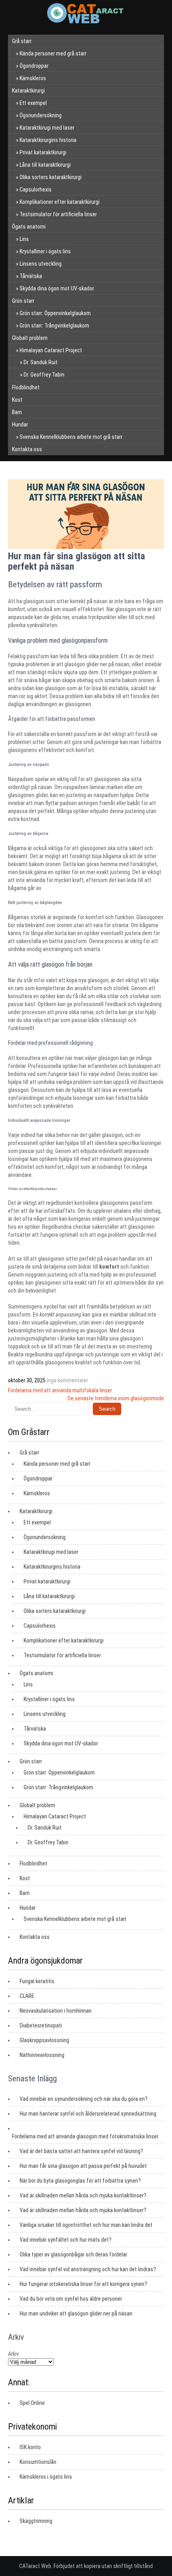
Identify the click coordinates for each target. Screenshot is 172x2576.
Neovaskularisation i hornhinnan (56, 2011)
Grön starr (23, 301)
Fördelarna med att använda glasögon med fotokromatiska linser (85, 2136)
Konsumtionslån (38, 2462)
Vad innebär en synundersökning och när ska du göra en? (84, 2099)
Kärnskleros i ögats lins (46, 2477)
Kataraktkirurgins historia (48, 140)
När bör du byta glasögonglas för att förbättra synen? (80, 2181)
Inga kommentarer (67, 1380)
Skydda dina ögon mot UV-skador (57, 288)
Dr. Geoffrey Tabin (44, 375)
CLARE (27, 1996)
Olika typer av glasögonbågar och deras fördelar (73, 2254)
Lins (24, 239)
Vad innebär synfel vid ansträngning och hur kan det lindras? (88, 2269)
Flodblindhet (26, 387)
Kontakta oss (27, 449)
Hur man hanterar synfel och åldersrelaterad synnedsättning (88, 2114)
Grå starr (22, 41)
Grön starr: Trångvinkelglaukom (54, 326)
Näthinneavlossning (42, 2055)
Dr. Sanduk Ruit (41, 362)
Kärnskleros (33, 78)
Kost (17, 400)
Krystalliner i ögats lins (45, 251)
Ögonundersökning (41, 115)
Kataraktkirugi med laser (47, 128)
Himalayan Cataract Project (51, 350)
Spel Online (32, 2403)
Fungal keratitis (37, 1981)
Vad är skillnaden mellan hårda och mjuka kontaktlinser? (83, 2195)
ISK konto (30, 2447)
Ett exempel (33, 103)
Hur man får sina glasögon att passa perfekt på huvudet (83, 2166)
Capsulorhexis (36, 189)
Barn (17, 412)
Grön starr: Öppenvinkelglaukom (55, 313)
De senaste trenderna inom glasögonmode (116, 1398)
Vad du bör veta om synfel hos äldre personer (71, 2299)
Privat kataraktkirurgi (43, 152)
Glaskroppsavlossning (44, 2040)
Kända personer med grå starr (53, 53)
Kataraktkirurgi (28, 91)
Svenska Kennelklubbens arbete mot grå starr (71, 437)
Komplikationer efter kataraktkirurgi (60, 202)
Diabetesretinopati (41, 2025)
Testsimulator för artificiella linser (58, 214)
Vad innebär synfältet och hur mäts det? (66, 2240)
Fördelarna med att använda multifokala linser (60, 1390)
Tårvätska (31, 276)
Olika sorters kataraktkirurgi (51, 177)
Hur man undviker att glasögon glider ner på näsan (76, 2313)
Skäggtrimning (36, 2521)
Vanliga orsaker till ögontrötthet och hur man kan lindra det (86, 2225)
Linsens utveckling (41, 264)
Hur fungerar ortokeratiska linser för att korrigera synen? (83, 2284)
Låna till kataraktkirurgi (45, 165)
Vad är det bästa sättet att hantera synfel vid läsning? (81, 2151)
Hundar (20, 424)
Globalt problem (30, 338)
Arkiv (13, 2354)
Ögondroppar (34, 66)
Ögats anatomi (29, 227)
